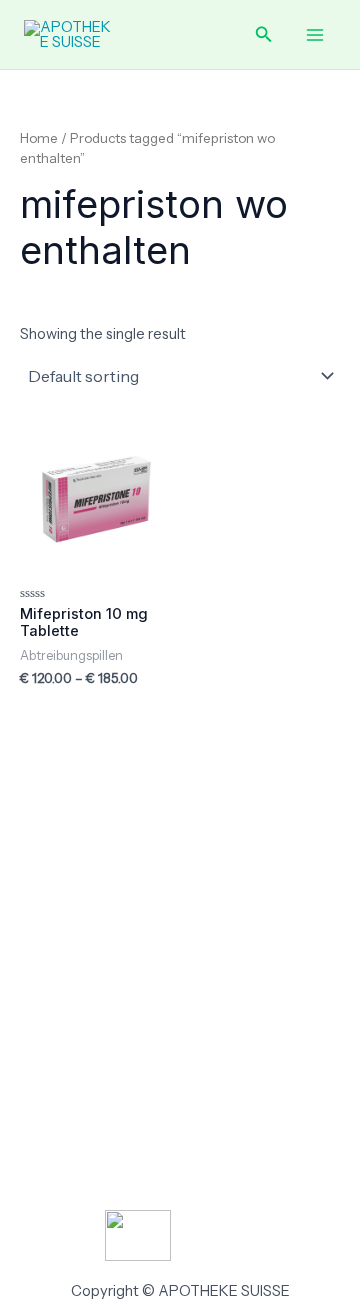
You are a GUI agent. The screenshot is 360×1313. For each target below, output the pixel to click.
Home (39, 138)
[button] (264, 35)
